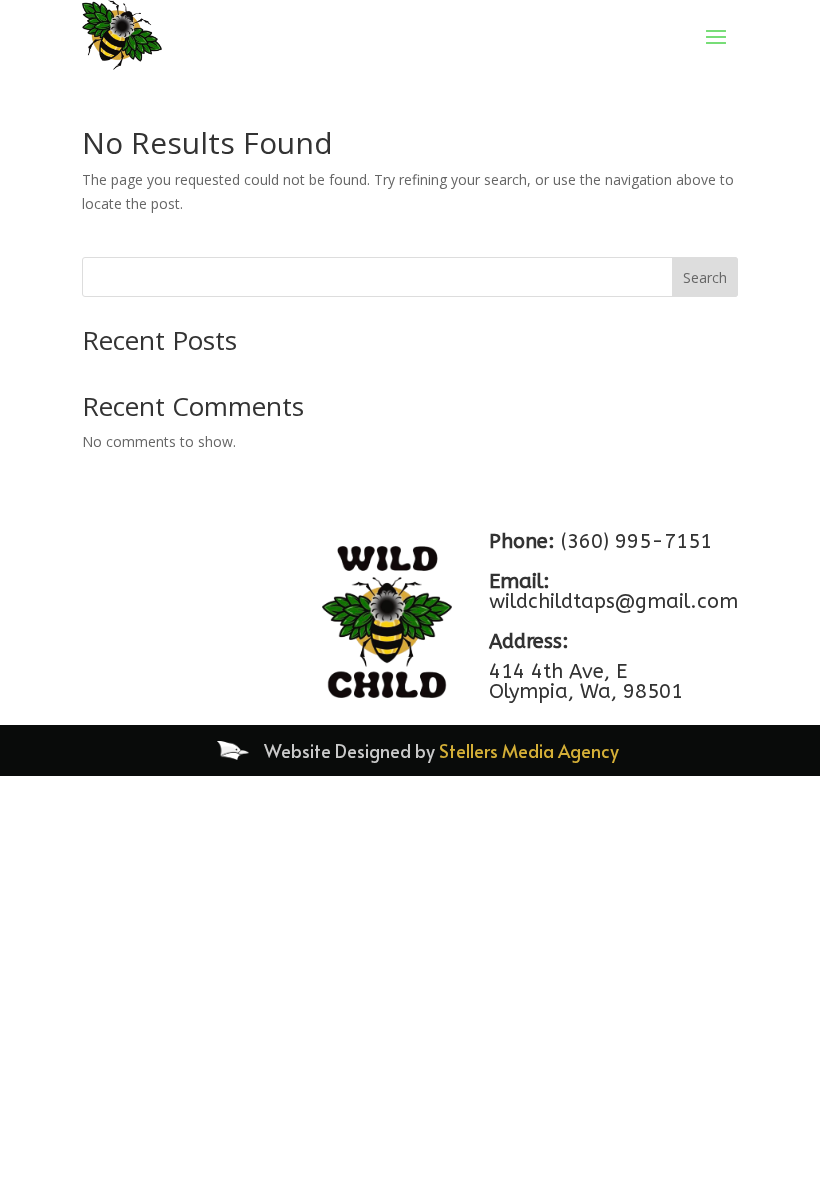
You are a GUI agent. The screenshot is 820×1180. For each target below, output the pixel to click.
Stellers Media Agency (529, 750)
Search (705, 277)
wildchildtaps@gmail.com (613, 601)
